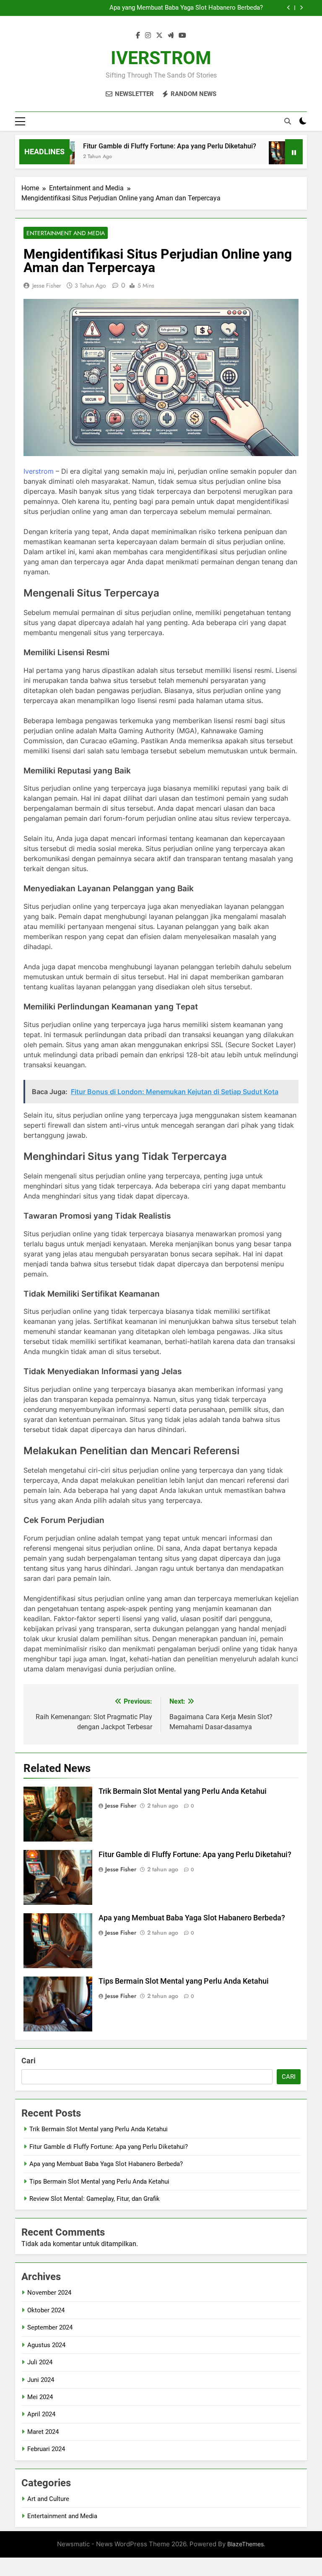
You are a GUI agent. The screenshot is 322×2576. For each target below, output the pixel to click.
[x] (159, 36)
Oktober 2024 (46, 2310)
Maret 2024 (43, 2432)
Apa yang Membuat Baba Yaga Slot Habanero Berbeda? (186, 8)
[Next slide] (301, 8)
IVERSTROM (161, 58)
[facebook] (138, 36)
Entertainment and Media (66, 233)
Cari (29, 2061)
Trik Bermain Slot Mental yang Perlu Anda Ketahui (183, 1791)
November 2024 (49, 2293)
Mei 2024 (40, 2397)
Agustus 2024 (46, 2345)
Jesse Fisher (47, 285)
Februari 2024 (46, 2449)
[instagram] (148, 36)
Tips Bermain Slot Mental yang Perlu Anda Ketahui (184, 1981)
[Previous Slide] (289, 8)
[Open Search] (288, 121)
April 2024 (41, 2414)
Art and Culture (48, 2499)
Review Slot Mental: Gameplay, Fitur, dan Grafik (95, 2199)
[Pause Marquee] (294, 152)
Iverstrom (39, 471)
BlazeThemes (245, 2544)
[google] (171, 36)
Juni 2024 (41, 2380)
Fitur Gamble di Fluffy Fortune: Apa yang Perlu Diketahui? (145, 146)
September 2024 (50, 2327)
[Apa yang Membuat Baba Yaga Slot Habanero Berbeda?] (260, 157)
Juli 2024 (40, 2362)
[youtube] (182, 36)
